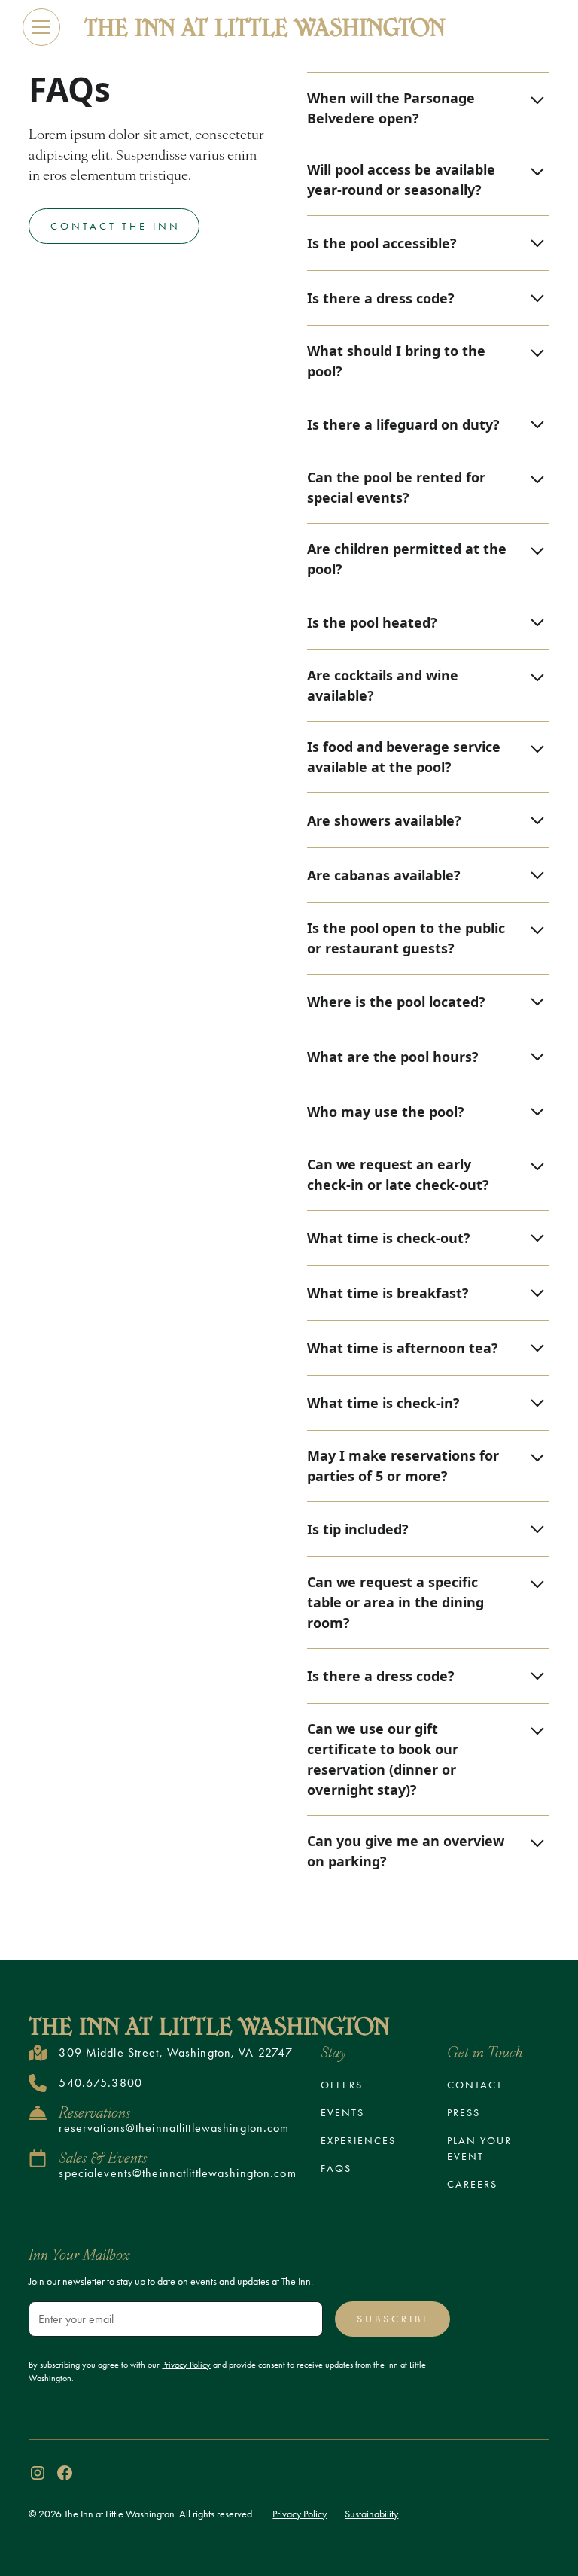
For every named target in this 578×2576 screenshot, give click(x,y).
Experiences (358, 2141)
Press (464, 2113)
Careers (472, 2184)
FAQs (336, 2168)
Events (342, 2113)
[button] (41, 27)
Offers (342, 2085)
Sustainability (371, 2514)
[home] (265, 27)
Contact (475, 2085)
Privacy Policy (300, 2514)
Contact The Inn (116, 226)
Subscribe (394, 2319)
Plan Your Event (479, 2149)
